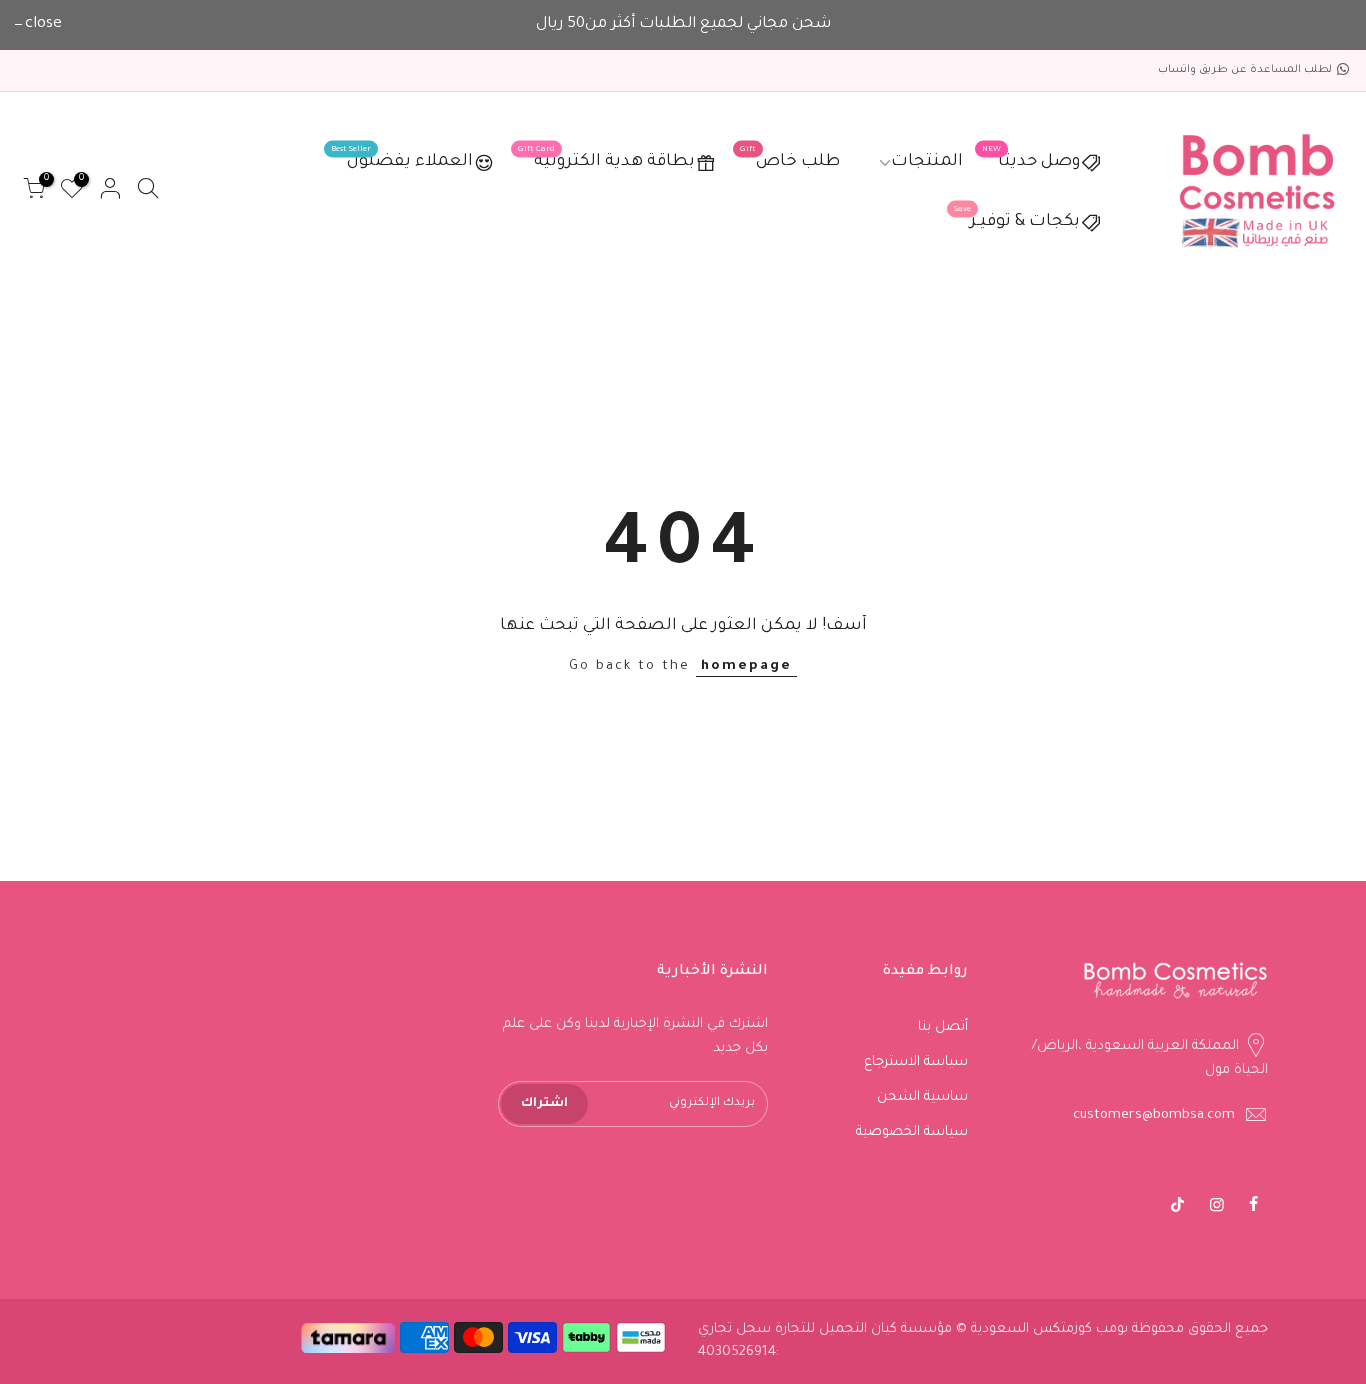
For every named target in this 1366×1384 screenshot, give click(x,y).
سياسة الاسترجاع (916, 1062)
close (43, 24)
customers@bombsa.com (1154, 1115)
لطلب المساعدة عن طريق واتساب (1245, 70)
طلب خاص (790, 158)
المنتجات (927, 162)
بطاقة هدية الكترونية (606, 158)
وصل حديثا (1031, 158)
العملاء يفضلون (402, 158)
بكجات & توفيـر (1017, 218)
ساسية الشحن (922, 1097)
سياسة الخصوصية (912, 1132)
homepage (746, 666)
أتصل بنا (943, 1027)
